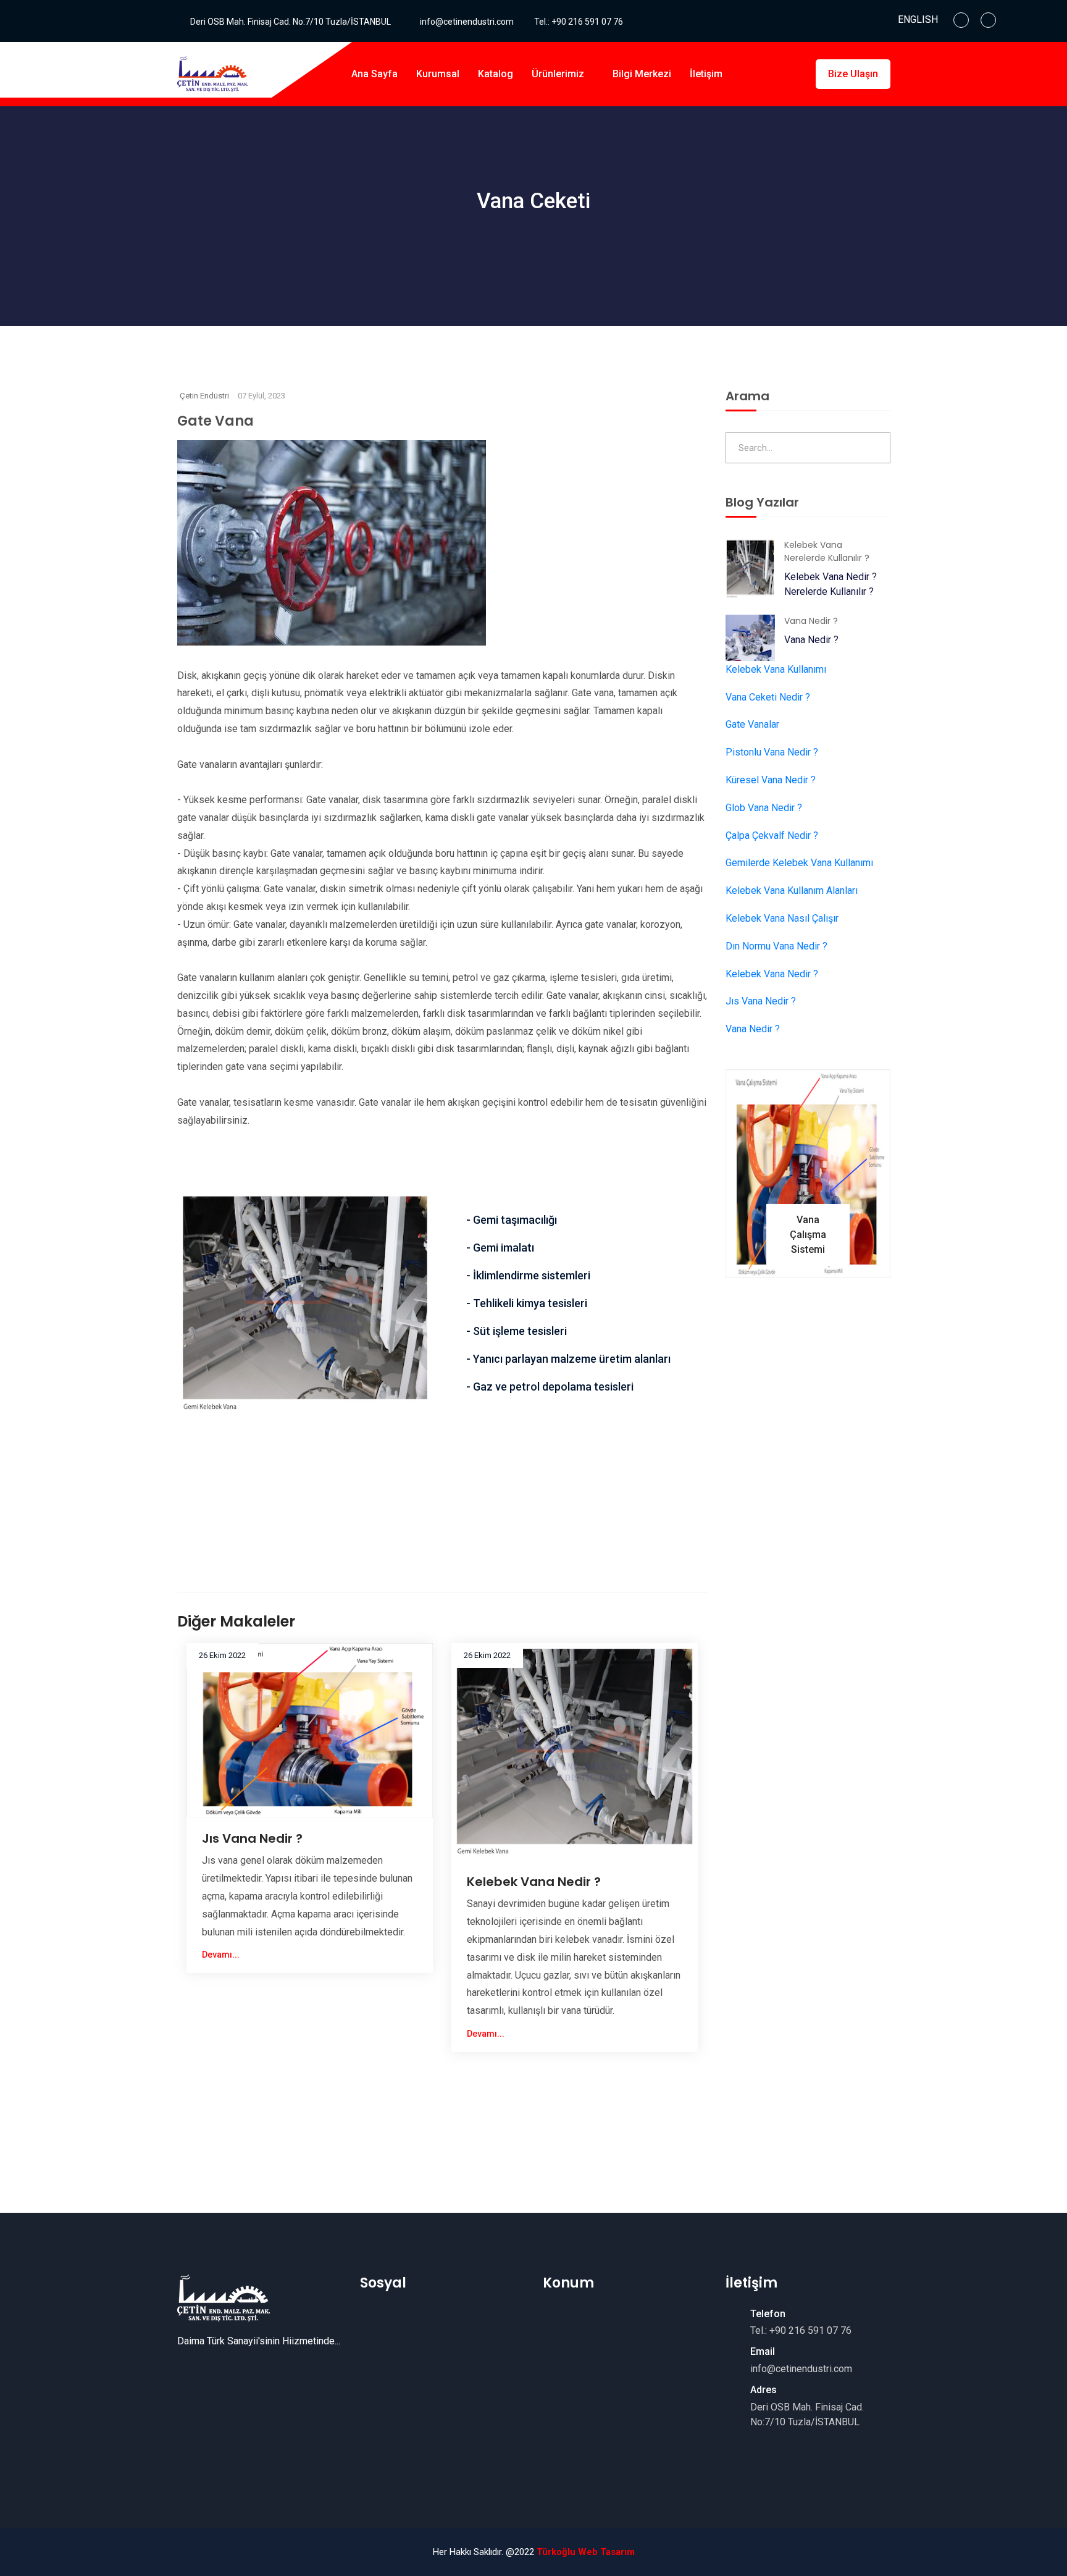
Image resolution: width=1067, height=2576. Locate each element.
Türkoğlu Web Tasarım (586, 2552)
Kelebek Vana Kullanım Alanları (792, 890)
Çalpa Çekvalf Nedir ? (772, 836)
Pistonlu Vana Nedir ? (772, 752)
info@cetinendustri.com (467, 22)
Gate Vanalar (752, 724)
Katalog (496, 74)
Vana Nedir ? (811, 640)
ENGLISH (918, 19)
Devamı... (222, 1955)
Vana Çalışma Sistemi (808, 1235)
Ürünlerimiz (559, 74)
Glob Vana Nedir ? (764, 808)
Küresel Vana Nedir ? (771, 780)
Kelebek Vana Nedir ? (534, 1882)
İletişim (706, 74)
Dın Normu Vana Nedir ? (776, 946)
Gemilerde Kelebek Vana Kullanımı (799, 863)
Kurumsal (438, 74)
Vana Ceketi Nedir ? (768, 697)
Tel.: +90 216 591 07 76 (579, 22)
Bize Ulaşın (853, 74)
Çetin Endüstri (204, 396)
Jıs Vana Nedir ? (252, 1838)
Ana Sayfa (374, 74)
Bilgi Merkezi (642, 74)
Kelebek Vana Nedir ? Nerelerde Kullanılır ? (831, 584)
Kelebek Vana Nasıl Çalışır (782, 918)
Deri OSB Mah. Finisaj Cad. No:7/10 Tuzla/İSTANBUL (291, 22)
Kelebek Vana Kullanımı (776, 669)
